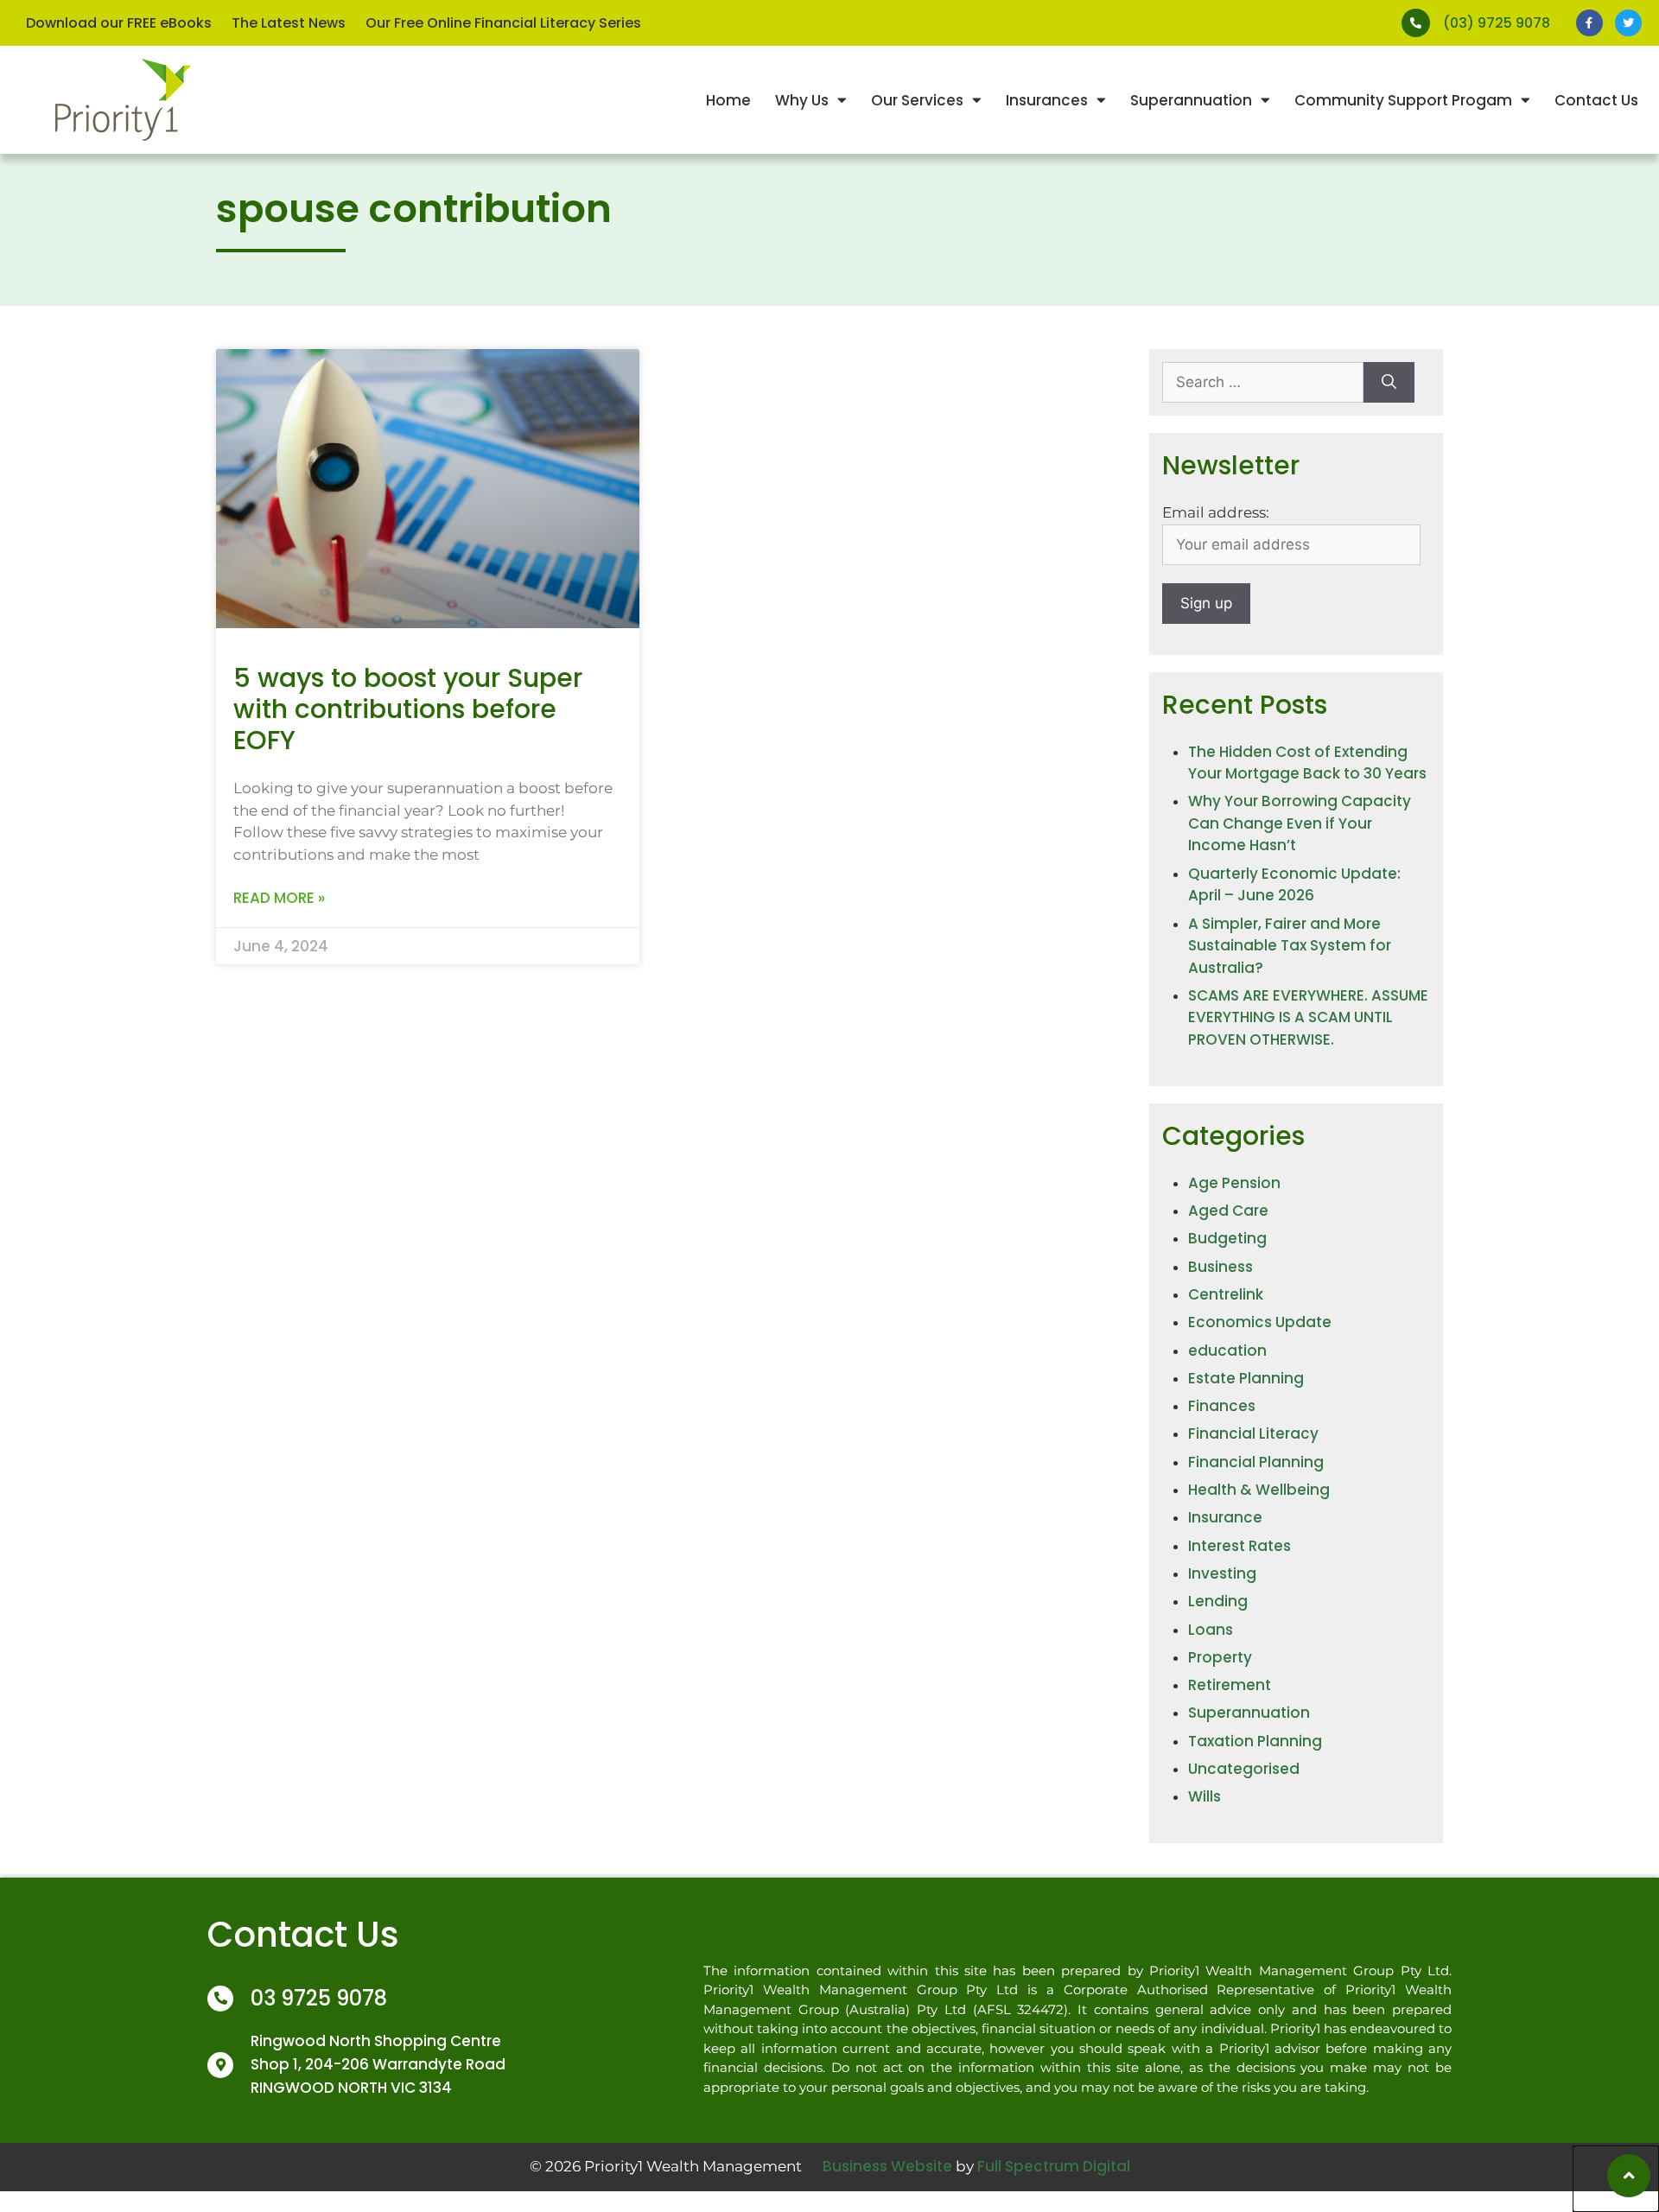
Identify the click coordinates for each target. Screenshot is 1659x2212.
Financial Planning (1256, 1462)
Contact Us (1596, 100)
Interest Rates (1239, 1546)
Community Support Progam (1403, 100)
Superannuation (1191, 100)
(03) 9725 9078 (1497, 23)
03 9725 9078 (319, 1998)
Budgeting (1227, 1238)
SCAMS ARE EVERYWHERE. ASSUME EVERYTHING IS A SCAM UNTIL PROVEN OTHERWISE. (1308, 1017)
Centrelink (1226, 1294)
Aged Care (1228, 1211)
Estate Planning (1246, 1378)
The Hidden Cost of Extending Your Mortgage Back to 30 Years (1307, 763)
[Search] (1389, 383)
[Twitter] (1628, 23)
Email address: (1216, 512)
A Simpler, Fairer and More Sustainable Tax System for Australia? (1290, 946)
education (1227, 1351)
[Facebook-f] (1589, 23)
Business (1220, 1267)
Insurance (1225, 1517)
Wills (1205, 1796)
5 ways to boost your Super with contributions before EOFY (408, 709)
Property (1220, 1657)
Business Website (887, 2166)
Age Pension (1234, 1183)
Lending (1218, 1601)
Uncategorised (1244, 1769)
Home (728, 100)
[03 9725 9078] (220, 1999)
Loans (1211, 1630)
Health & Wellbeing (1259, 1490)
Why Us (802, 100)
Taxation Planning (1255, 1741)
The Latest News (289, 23)
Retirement (1230, 1685)
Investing (1222, 1573)
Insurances (1047, 100)
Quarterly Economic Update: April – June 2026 (1294, 885)
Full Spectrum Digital (1054, 2166)
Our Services (917, 100)
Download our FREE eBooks (119, 23)
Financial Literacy (1253, 1433)
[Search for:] (1263, 383)
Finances (1222, 1406)
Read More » (279, 898)
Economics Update (1260, 1322)
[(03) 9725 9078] (1416, 23)
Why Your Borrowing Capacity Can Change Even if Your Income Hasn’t (1300, 823)
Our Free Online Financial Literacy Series (503, 23)
